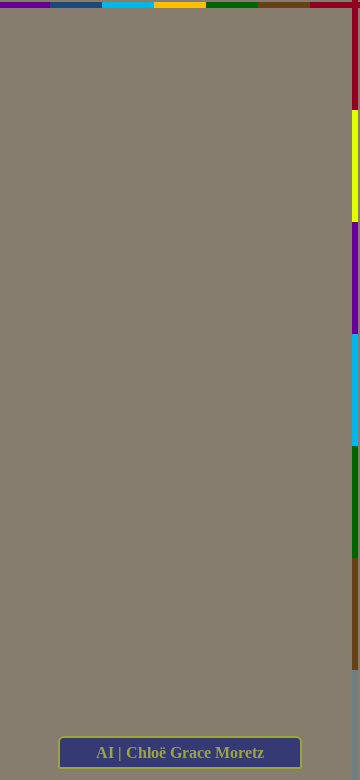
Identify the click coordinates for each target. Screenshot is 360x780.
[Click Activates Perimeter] (180, 14)
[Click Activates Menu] (184, 315)
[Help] (103, 335)
